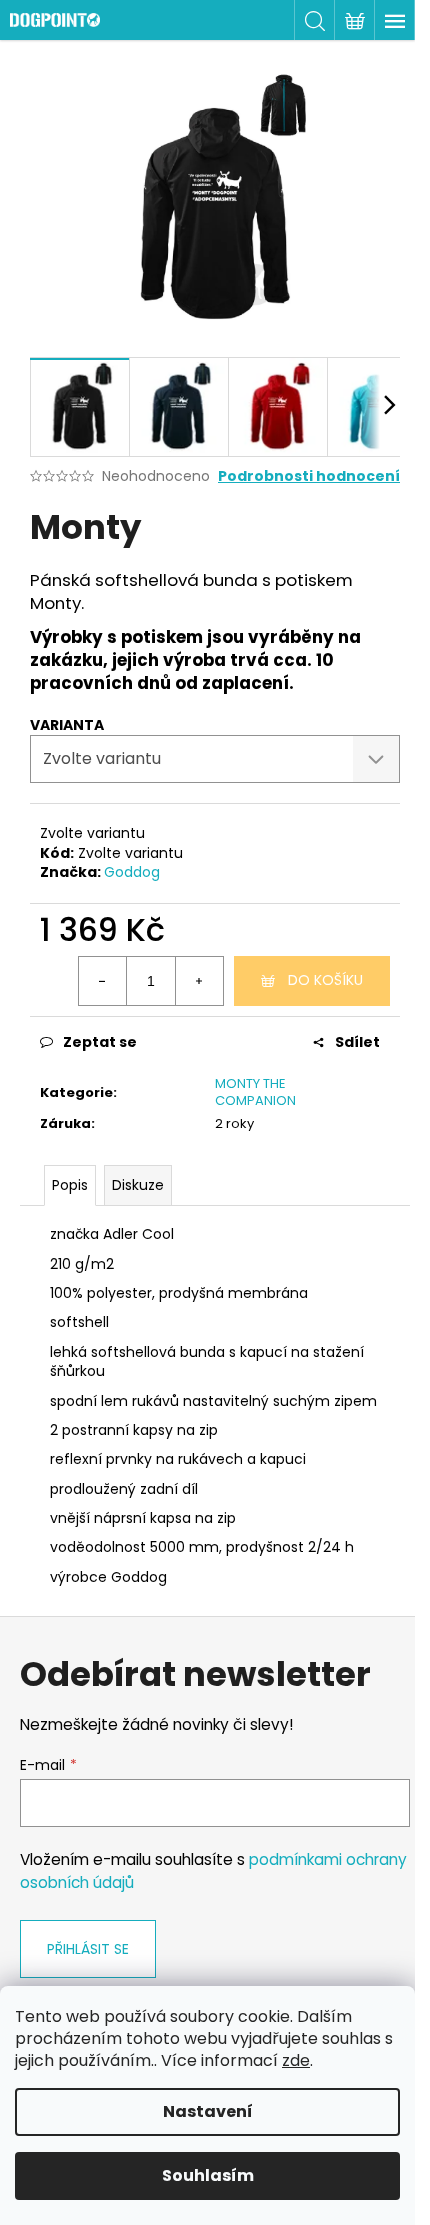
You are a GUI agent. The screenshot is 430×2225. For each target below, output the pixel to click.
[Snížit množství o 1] (103, 981)
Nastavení (208, 2111)
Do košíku (325, 980)
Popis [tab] (70, 1185)
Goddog (132, 872)
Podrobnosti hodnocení (309, 476)
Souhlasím (208, 2175)
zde (296, 2060)
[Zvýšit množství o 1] (199, 981)
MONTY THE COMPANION (255, 1092)
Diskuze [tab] (138, 1185)
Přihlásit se (88, 1949)
